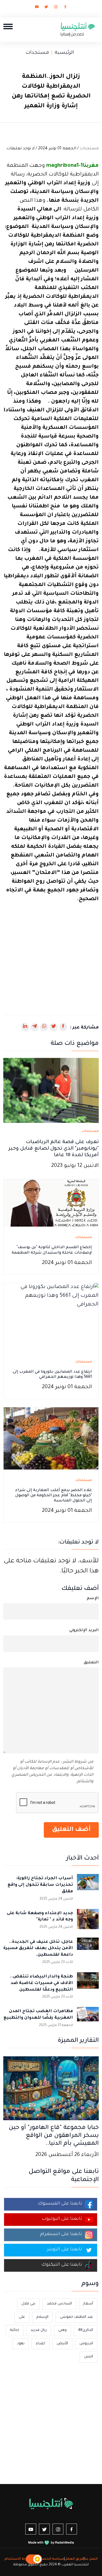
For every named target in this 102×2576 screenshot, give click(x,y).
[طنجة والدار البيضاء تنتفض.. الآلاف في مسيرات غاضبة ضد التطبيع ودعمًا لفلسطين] (88, 1983)
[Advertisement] (51, 955)
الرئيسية (64, 53)
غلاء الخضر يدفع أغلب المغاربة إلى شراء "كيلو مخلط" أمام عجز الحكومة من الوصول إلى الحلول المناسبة (54, 1496)
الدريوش (86, 2344)
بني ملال (28, 2304)
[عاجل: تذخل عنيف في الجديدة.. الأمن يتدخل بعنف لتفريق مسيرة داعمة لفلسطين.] (88, 1949)
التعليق (91, 1663)
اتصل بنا (91, 2559)
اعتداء (41, 2344)
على (22, 2317)
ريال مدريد (39, 2330)
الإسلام (42, 2317)
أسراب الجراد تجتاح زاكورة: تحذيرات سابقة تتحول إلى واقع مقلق (40, 1885)
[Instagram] (56, 8)
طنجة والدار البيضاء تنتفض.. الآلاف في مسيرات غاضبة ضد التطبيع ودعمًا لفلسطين (41, 1983)
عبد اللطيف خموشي (76, 2317)
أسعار (88, 2304)
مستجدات (37, 53)
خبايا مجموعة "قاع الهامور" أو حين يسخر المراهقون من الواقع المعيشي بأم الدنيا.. (54, 2136)
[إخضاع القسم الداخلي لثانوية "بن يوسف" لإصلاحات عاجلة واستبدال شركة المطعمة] (51, 1203)
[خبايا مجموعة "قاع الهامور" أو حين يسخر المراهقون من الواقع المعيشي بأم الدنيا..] (51, 2089)
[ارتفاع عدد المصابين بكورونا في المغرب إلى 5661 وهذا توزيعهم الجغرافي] (51, 1317)
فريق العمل (74, 2559)
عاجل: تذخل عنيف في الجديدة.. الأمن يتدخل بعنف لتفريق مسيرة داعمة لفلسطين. (38, 1949)
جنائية (15, 2330)
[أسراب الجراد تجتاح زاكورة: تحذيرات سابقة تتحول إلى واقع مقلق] (88, 1885)
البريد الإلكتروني (84, 1631)
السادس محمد (59, 2304)
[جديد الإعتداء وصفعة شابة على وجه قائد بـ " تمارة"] (88, 1920)
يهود (21, 2344)
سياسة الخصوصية (48, 2559)
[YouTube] (37, 8)
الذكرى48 (86, 2330)
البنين (89, 2357)
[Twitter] (46, 8)
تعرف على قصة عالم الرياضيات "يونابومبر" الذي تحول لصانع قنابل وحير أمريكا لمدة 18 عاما (54, 1149)
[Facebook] (65, 8)
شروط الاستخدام (18, 2559)
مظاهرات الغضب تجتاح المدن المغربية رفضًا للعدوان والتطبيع (38, 2015)
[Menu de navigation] (8, 26)
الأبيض (62, 2344)
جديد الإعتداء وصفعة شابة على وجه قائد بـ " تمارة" (40, 1917)
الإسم (93, 1599)
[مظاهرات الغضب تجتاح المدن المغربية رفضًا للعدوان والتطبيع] (88, 2018)
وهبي (62, 2330)
